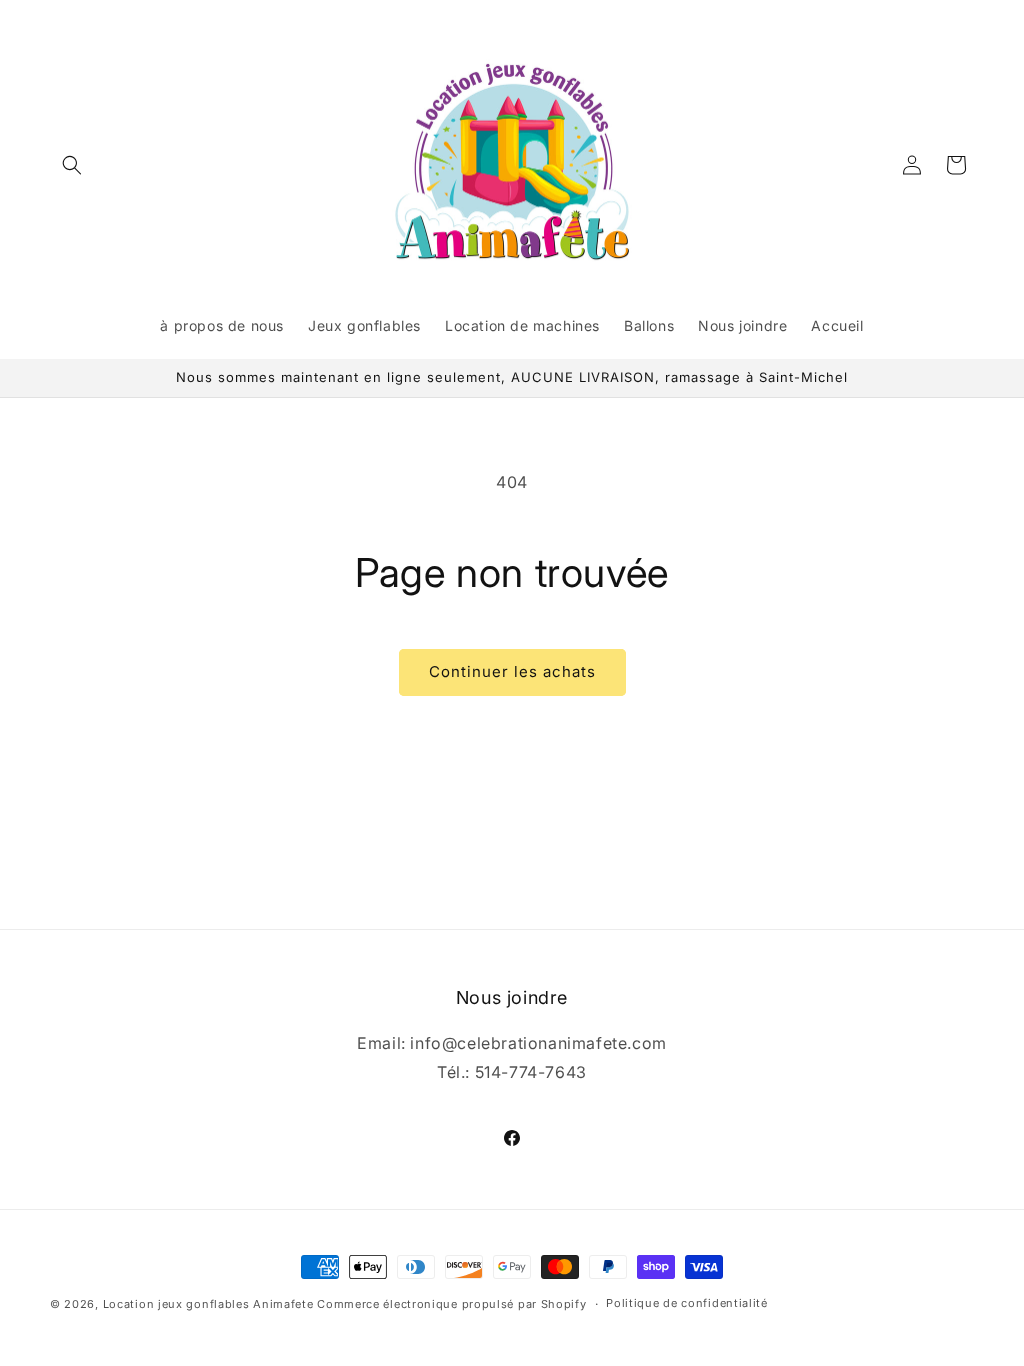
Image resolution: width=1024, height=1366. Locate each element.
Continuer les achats (512, 671)
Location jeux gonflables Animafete (210, 1304)
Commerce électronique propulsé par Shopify (451, 1304)
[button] (72, 165)
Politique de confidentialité (687, 1303)
